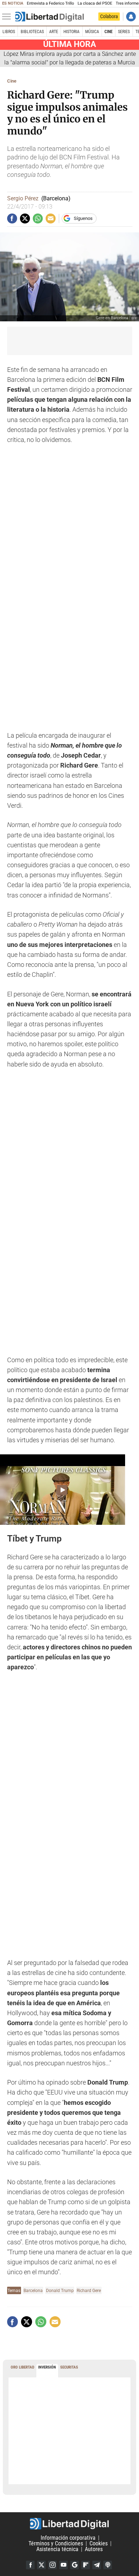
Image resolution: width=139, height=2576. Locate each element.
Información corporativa (68, 2538)
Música (92, 32)
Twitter (41, 2565)
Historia (71, 32)
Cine (109, 32)
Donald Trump (60, 2290)
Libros (9, 32)
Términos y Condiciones (56, 2543)
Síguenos (83, 218)
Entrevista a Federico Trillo (50, 3)
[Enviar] (38, 218)
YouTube (63, 2565)
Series (124, 32)
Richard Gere (89, 2290)
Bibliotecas (32, 32)
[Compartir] (12, 218)
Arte (54, 32)
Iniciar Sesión (131, 17)
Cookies (99, 2543)
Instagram (52, 2565)
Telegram (97, 2565)
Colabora (109, 16)
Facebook (30, 2565)
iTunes (108, 2565)
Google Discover (74, 2565)
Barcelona (33, 2290)
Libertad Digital (69, 2524)
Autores (94, 2549)
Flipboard (86, 2565)
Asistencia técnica (57, 2549)
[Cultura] (50, 17)
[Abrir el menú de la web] (8, 17)
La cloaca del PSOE (95, 3)
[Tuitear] (25, 218)
